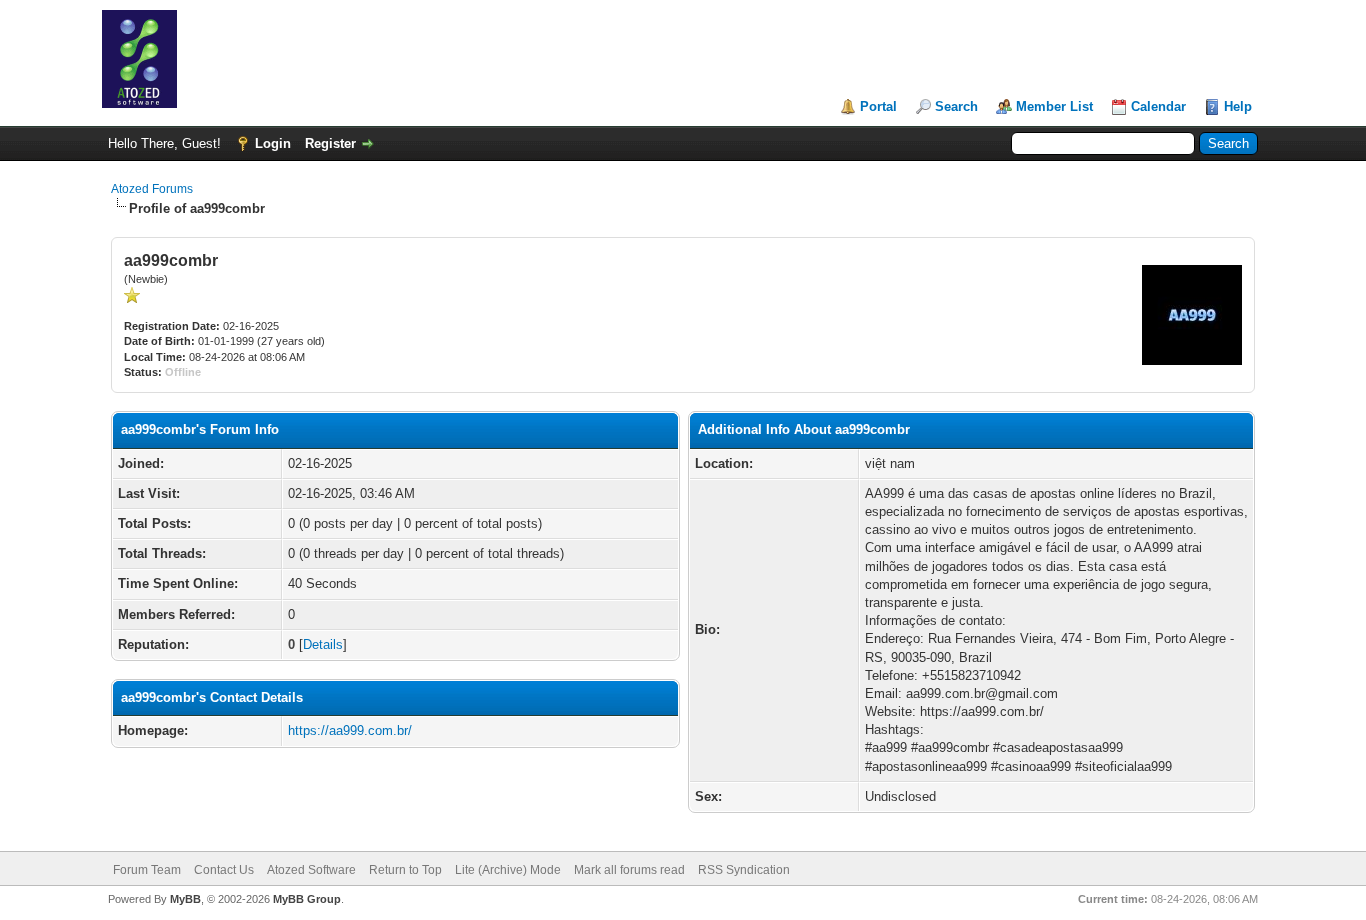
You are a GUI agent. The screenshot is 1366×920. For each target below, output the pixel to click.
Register (330, 143)
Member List (1054, 106)
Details (323, 644)
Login (273, 143)
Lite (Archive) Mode (508, 870)
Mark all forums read (629, 870)
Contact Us (224, 870)
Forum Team (147, 870)
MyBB (185, 899)
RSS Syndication (744, 870)
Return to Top (405, 870)
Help (1238, 106)
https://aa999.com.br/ (350, 730)
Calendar (1158, 106)
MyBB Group (307, 899)
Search (956, 106)
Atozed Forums (152, 189)
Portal (878, 106)
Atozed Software (311, 870)
